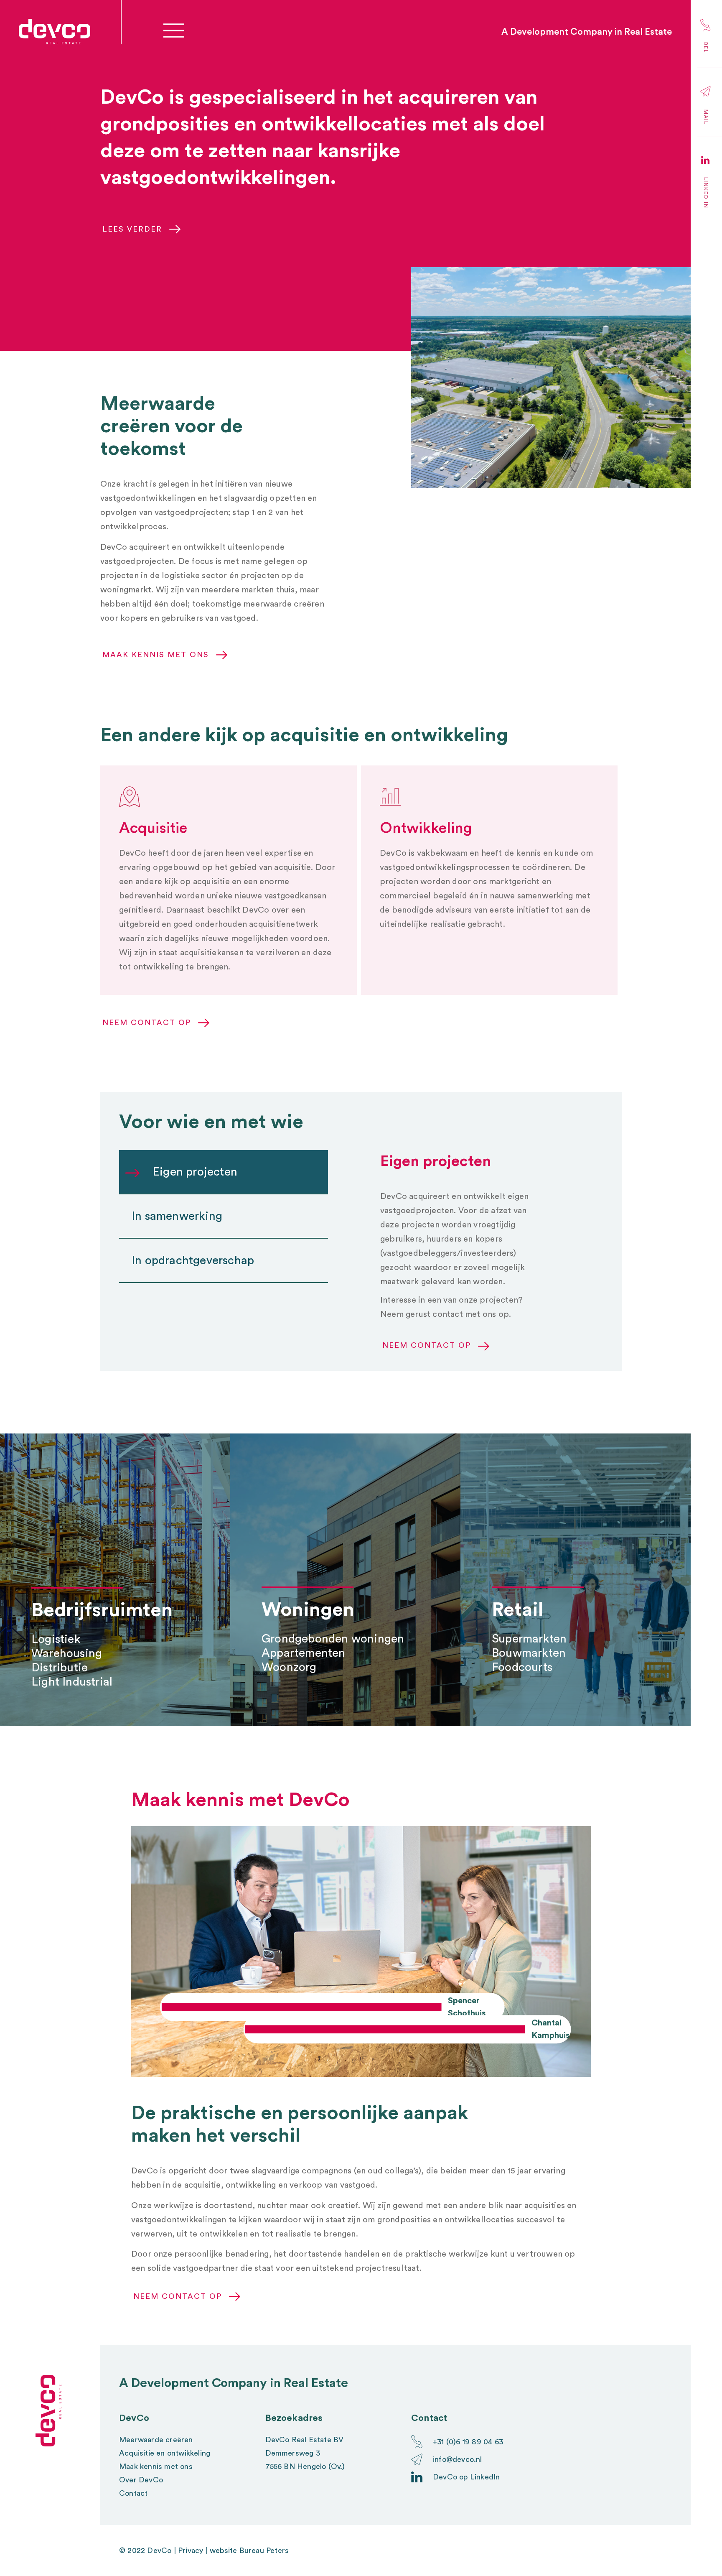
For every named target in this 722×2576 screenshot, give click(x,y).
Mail (706, 117)
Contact (133, 2493)
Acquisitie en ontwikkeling (165, 2453)
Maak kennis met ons (156, 2466)
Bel (706, 48)
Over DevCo (141, 2480)
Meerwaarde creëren (156, 2440)
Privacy (191, 2550)
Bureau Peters (264, 2550)
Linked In (706, 193)
